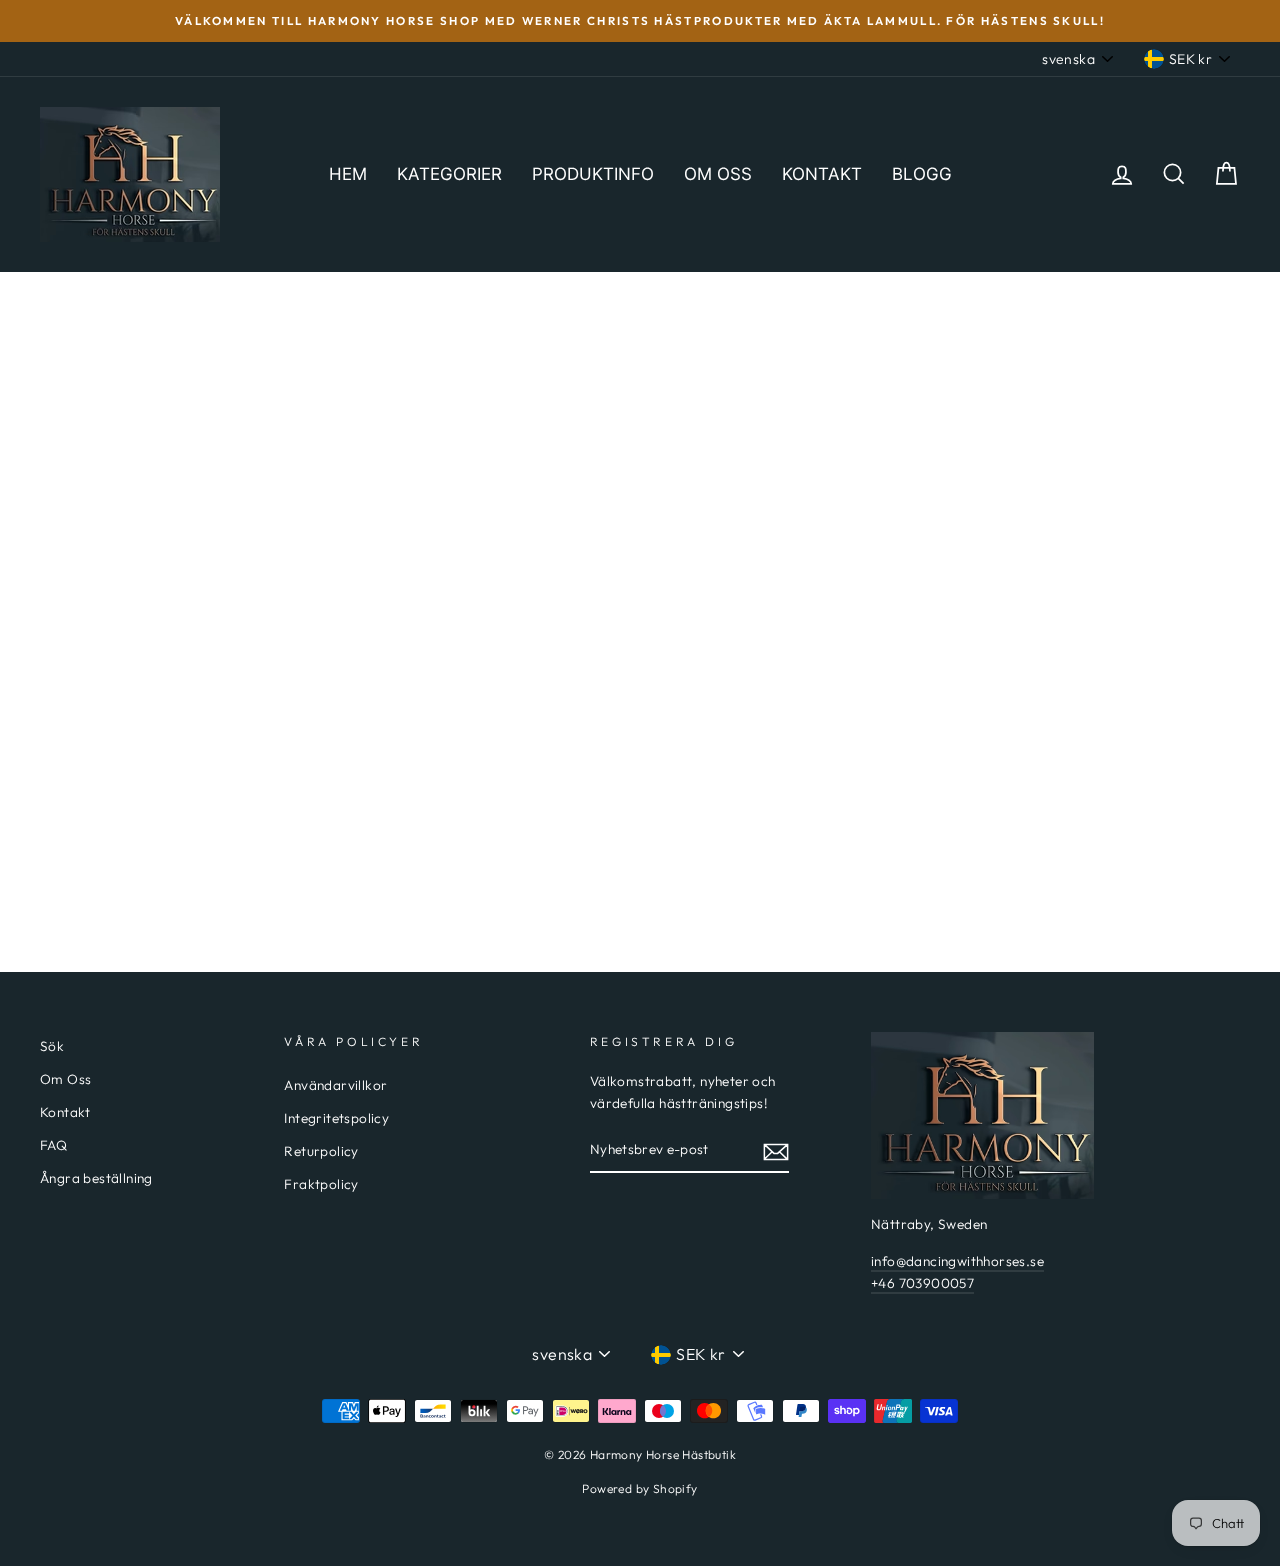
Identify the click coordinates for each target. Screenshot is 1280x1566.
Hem (348, 174)
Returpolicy (321, 1151)
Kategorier (449, 174)
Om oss (718, 174)
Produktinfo (593, 174)
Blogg (922, 174)
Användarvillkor (335, 1085)
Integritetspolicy (336, 1118)
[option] (640, 21)
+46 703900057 (922, 1283)
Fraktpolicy (321, 1184)
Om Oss (65, 1079)
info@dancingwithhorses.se (957, 1261)
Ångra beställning (96, 1178)
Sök (52, 1046)
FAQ (53, 1145)
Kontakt (822, 174)
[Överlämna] (776, 1151)
